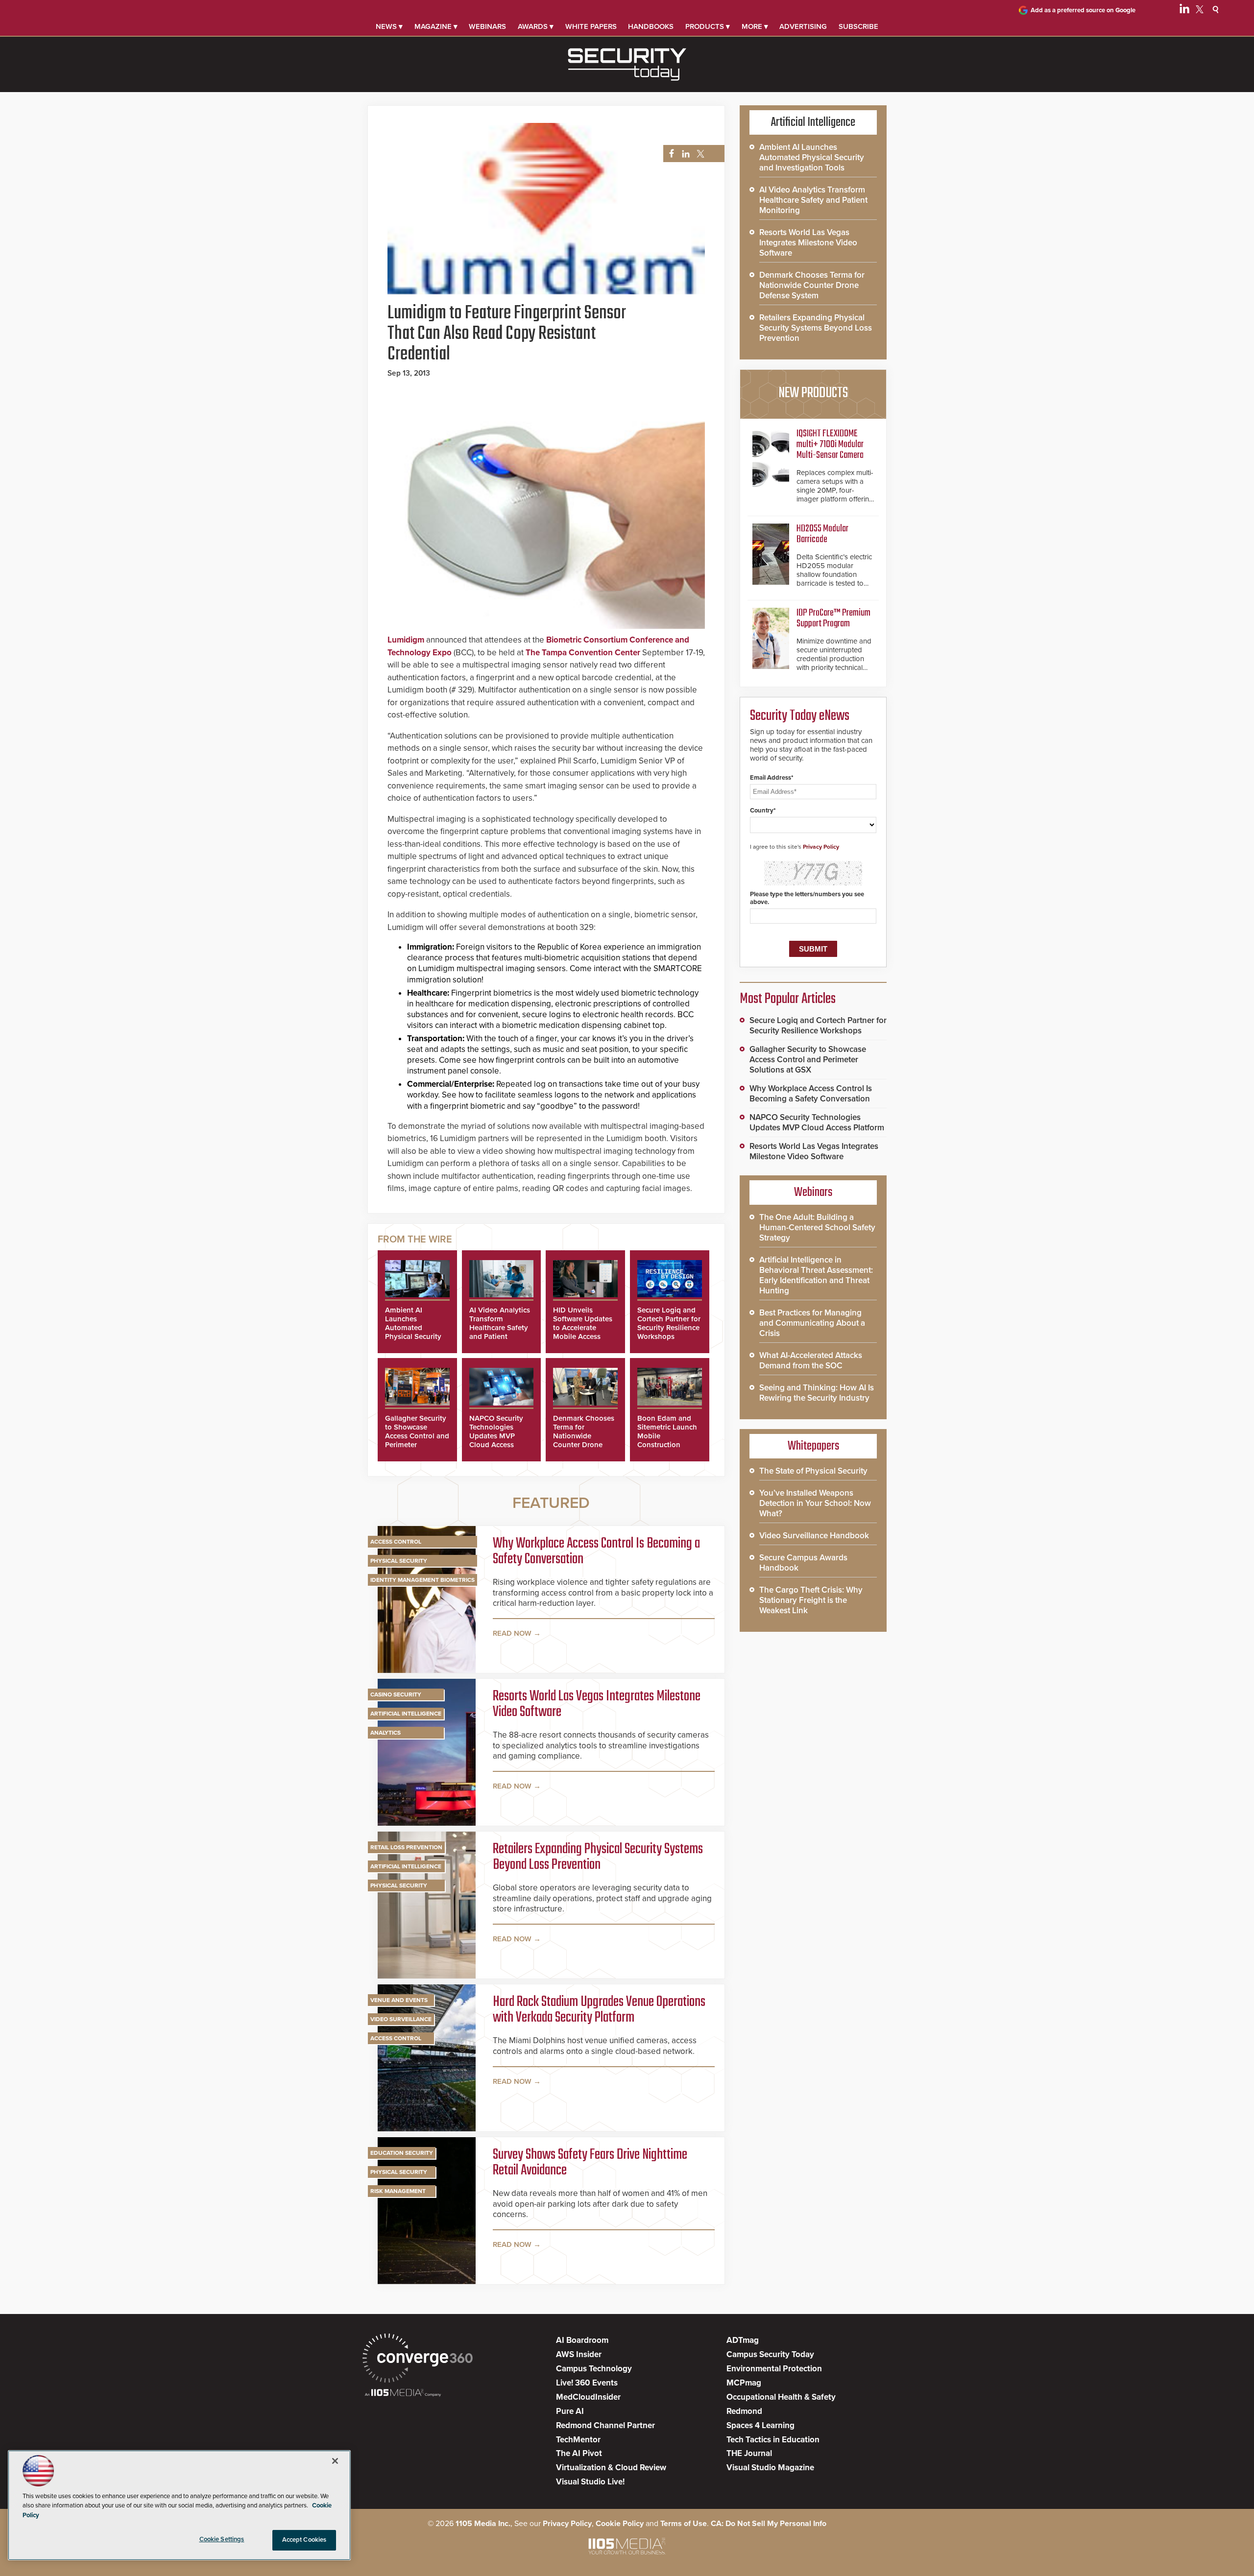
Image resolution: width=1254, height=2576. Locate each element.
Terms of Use (684, 2524)
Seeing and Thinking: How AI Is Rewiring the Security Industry (817, 1393)
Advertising (803, 26)
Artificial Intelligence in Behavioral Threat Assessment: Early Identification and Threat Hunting (816, 1275)
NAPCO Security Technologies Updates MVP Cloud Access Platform (496, 1436)
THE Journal (749, 2453)
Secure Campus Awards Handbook (803, 1563)
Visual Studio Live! (590, 2482)
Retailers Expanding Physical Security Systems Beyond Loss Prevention (598, 1857)
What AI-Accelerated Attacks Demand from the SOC (811, 1360)
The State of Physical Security (813, 1471)
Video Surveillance (401, 2019)
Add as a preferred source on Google (1083, 10)
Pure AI (570, 2411)
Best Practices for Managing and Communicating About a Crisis (812, 1323)
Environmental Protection (774, 2369)
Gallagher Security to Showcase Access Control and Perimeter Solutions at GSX (417, 1436)
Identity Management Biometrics (422, 1580)
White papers (591, 26)
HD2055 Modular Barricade (822, 534)
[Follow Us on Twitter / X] (1200, 11)
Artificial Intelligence (406, 1714)
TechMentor (578, 2440)
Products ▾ (708, 26)
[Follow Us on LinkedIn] (1184, 11)
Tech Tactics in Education (773, 2440)
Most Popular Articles (788, 999)
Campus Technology (594, 2369)
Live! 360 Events (587, 2383)
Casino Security (396, 1694)
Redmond (744, 2411)
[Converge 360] (418, 2359)
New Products (813, 393)
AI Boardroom (582, 2340)
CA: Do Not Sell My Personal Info (769, 2524)
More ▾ (755, 26)
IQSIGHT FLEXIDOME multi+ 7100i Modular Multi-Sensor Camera (830, 444)
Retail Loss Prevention (406, 1847)
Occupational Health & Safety (781, 2397)
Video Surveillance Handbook (814, 1536)
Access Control (396, 1542)
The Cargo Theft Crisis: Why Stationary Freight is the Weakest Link (811, 1600)
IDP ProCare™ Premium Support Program (833, 618)
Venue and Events (399, 2000)
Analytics (386, 1733)
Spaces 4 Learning (760, 2425)
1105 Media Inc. (483, 2524)
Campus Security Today (770, 2354)
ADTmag (743, 2340)
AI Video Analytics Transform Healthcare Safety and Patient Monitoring (500, 1328)
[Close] (335, 2461)
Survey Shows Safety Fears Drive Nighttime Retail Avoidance (590, 2163)
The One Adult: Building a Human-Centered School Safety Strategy (817, 1228)
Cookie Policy (620, 2524)
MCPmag (744, 2383)
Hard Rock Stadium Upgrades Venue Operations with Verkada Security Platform (599, 2010)
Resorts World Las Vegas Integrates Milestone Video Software (597, 1704)
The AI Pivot (579, 2453)
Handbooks (651, 26)
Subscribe (858, 26)
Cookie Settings (222, 2539)
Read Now (512, 1633)
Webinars (487, 26)
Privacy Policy (821, 847)
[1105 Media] (403, 2394)
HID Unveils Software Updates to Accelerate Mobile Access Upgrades (583, 1328)
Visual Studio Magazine (770, 2468)
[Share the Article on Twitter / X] (699, 154)
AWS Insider (579, 2354)
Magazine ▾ (436, 26)
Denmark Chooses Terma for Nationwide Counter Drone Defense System (584, 1436)
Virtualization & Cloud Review (611, 2468)
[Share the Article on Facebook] (669, 154)
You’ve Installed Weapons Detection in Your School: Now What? (815, 1503)
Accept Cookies (304, 2540)
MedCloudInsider (588, 2397)
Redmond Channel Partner (605, 2425)
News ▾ (389, 26)
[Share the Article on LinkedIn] (684, 154)
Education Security (402, 2153)
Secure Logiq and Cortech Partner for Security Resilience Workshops (669, 1323)
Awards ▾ (536, 26)
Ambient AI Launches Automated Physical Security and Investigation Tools (414, 1332)
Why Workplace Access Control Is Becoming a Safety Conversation (596, 1551)
